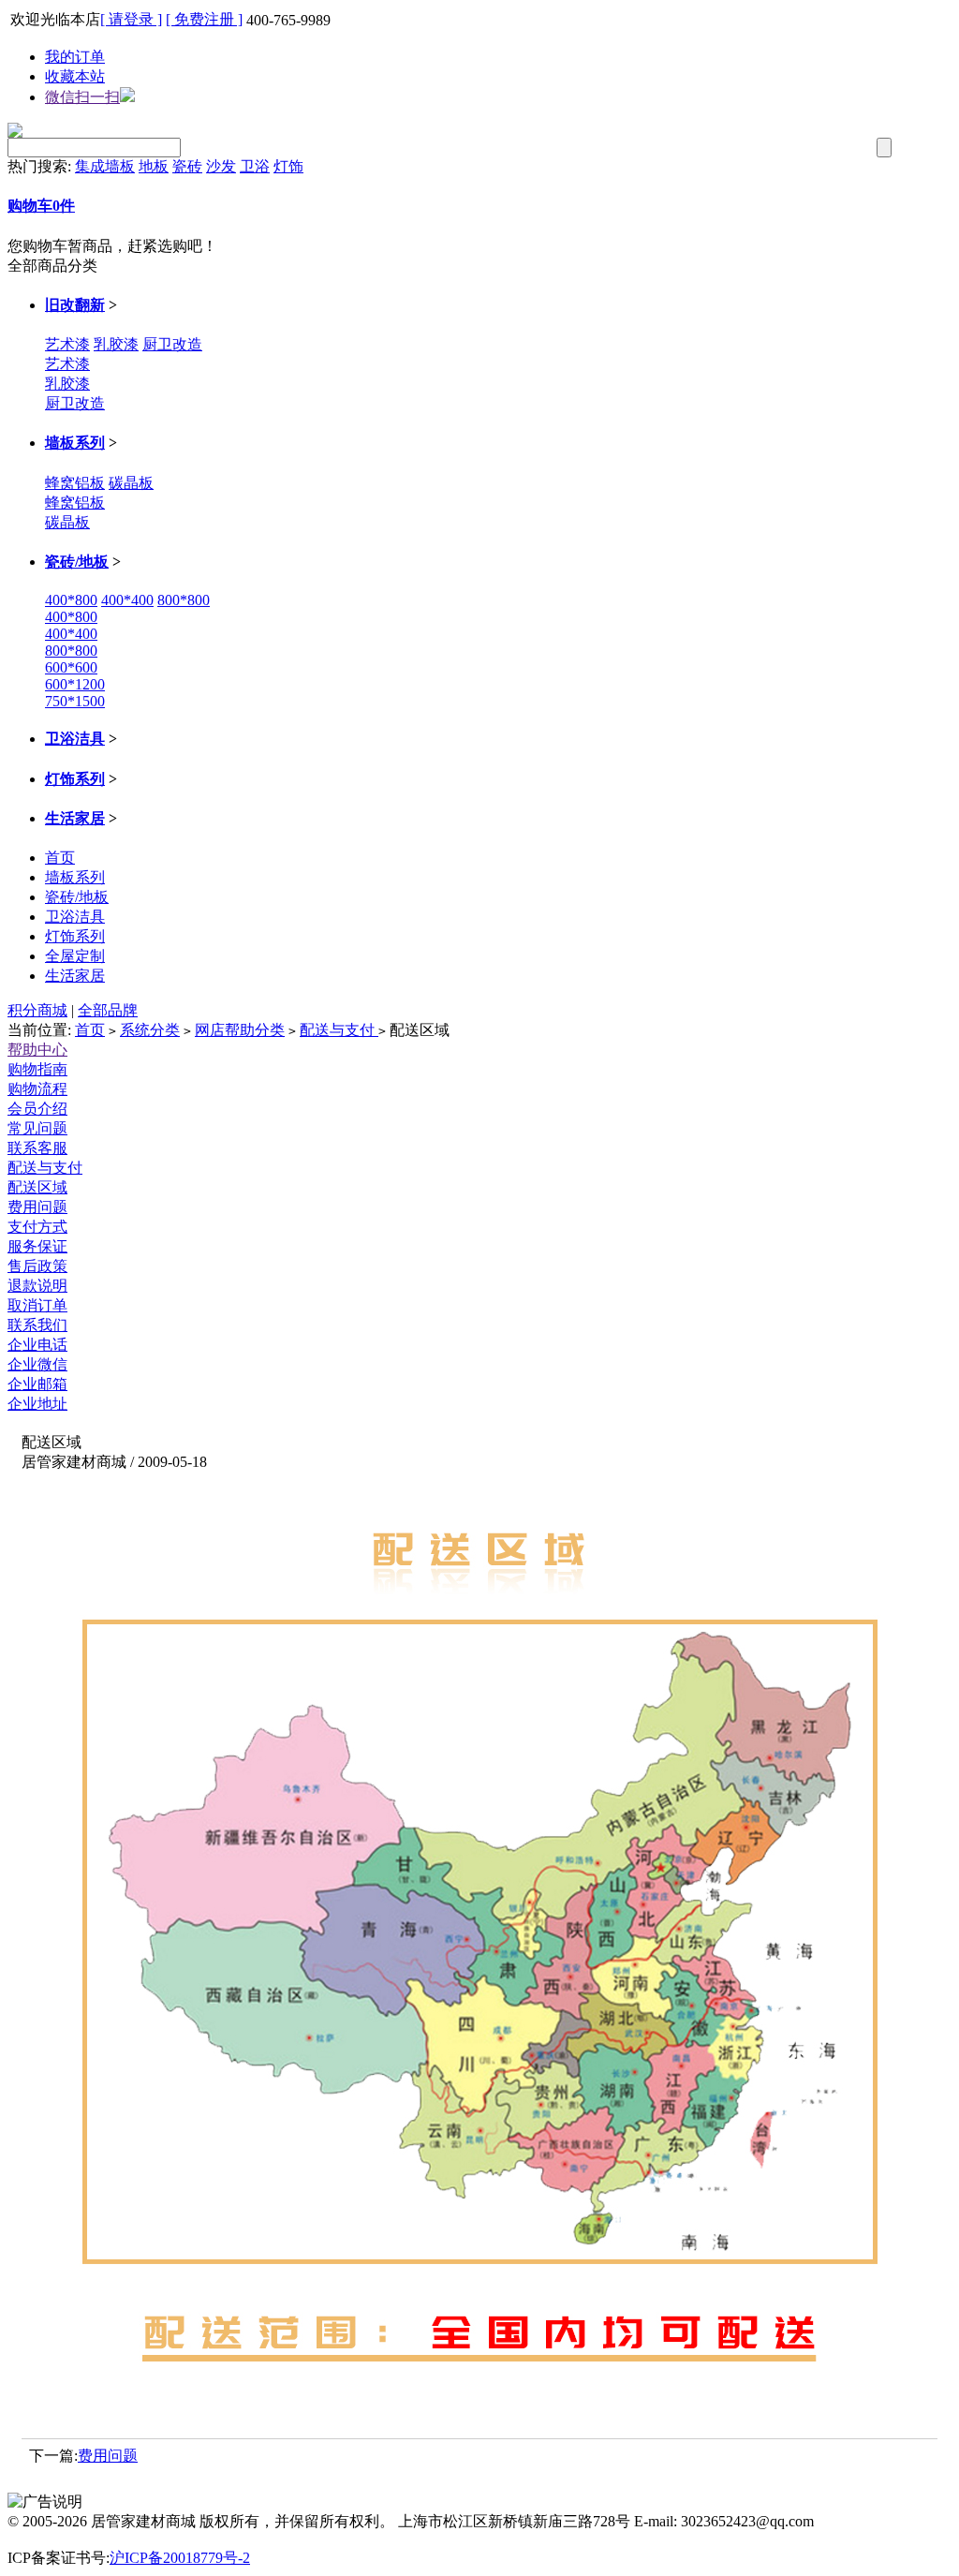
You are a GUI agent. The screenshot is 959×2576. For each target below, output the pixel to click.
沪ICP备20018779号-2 (180, 2558)
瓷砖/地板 (77, 562)
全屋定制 (75, 956)
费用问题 (37, 1207)
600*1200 (75, 684)
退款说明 (37, 1286)
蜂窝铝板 (75, 483)
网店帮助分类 (240, 1030)
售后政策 (37, 1266)
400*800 (71, 600)
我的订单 (75, 57)
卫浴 (255, 166)
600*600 (71, 667)
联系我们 (37, 1325)
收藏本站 (75, 76)
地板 (154, 166)
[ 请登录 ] (131, 19)
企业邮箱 (37, 1384)
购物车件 (41, 206)
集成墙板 (105, 166)
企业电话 (37, 1345)
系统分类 (150, 1030)
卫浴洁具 (75, 739)
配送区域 (37, 1187)
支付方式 (37, 1227)
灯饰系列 (75, 779)
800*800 (184, 600)
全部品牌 (108, 1010)
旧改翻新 (75, 305)
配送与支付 (339, 1030)
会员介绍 (37, 1109)
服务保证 (37, 1246)
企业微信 (37, 1364)
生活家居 (75, 818)
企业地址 (37, 1404)
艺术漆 (67, 344)
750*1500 (75, 701)
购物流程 (37, 1089)
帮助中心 (37, 1050)
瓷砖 (187, 166)
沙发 (221, 166)
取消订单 (37, 1305)
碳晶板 (131, 483)
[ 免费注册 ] (204, 19)
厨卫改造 (172, 344)
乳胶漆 (116, 344)
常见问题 (37, 1128)
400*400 (127, 600)
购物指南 (37, 1069)
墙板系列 (75, 443)
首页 (60, 858)
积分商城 (37, 1010)
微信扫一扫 (82, 97)
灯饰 (288, 166)
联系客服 (37, 1148)
